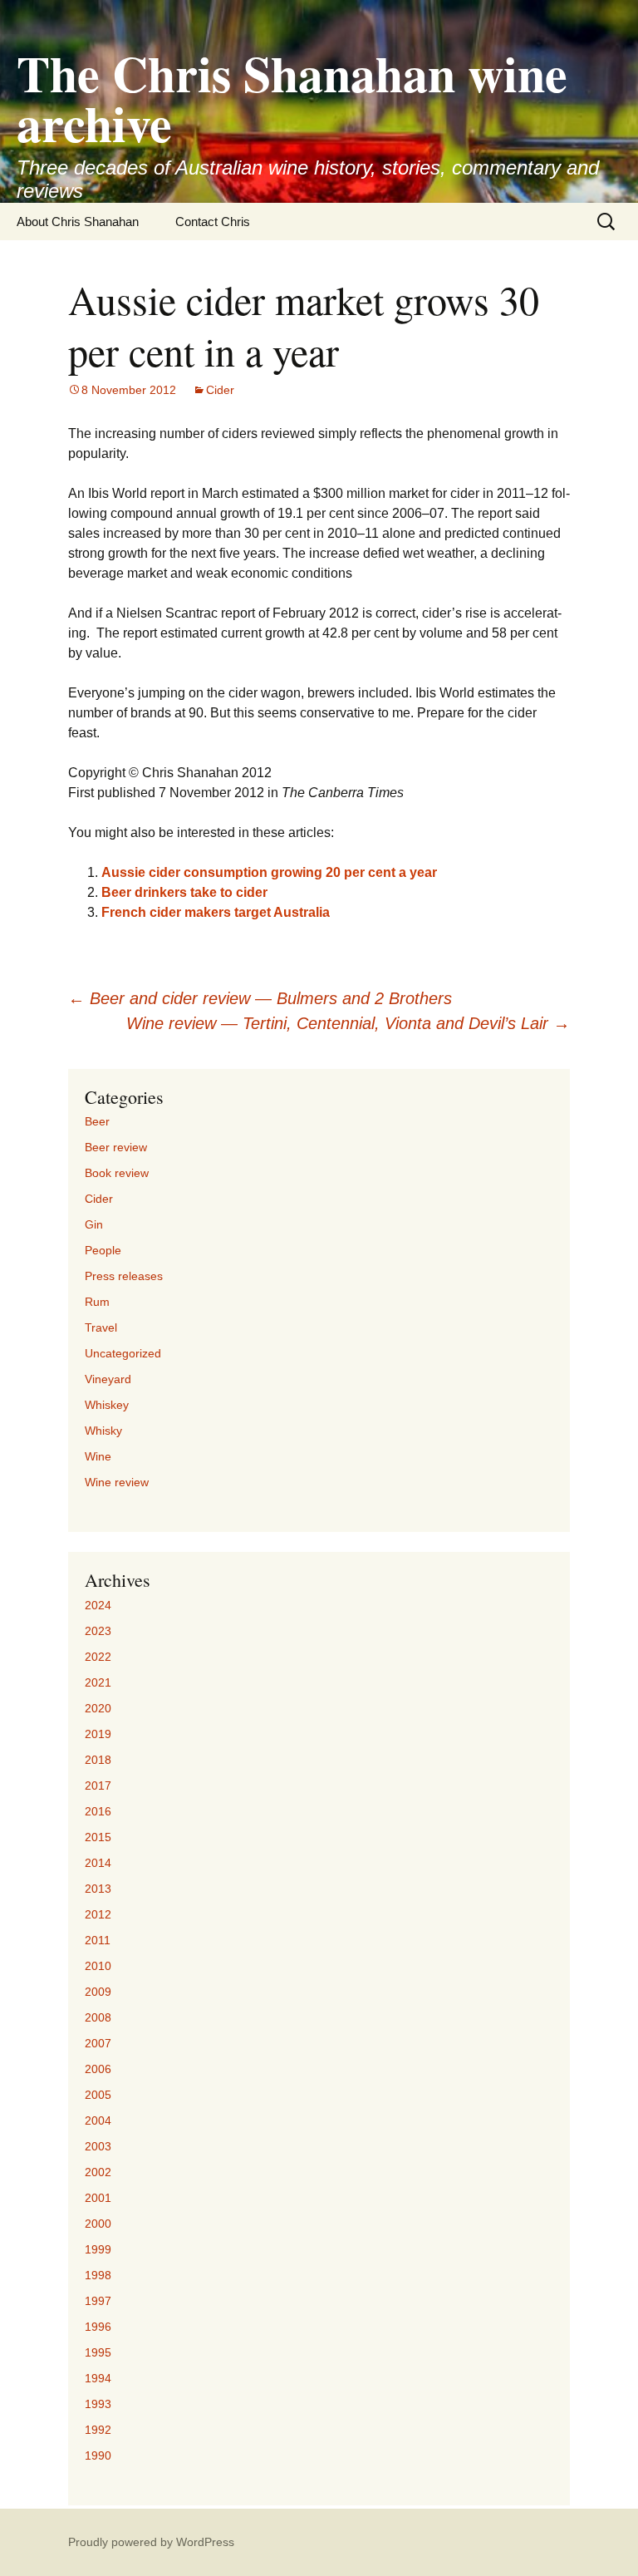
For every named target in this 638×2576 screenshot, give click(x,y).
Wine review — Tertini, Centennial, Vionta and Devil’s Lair (348, 1023)
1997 (98, 2301)
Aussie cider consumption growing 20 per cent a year (269, 872)
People (103, 1250)
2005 (98, 2095)
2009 (98, 1992)
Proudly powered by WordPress (151, 2542)
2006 (98, 2069)
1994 (98, 2378)
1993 (98, 2404)
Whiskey (107, 1405)
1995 (98, 2352)
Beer (97, 1121)
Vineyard (108, 1379)
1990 (98, 2455)
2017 (98, 1785)
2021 (98, 1682)
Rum (97, 1302)
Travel (101, 1327)
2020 (98, 1708)
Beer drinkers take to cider (184, 892)
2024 (98, 1605)
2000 (98, 2224)
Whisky (103, 1431)
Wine (98, 1456)
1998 (98, 2275)
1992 (98, 2430)
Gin (94, 1224)
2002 (98, 2172)
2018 (98, 1760)
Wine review (117, 1482)
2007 (98, 2043)
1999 (98, 2249)
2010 (98, 1966)
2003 (98, 2146)
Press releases (124, 1276)
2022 (98, 1657)
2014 (98, 1863)
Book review (117, 1173)
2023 (98, 1631)
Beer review (116, 1147)
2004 (98, 2120)
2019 (98, 1734)
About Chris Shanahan (78, 222)
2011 (98, 1940)
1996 (98, 2327)
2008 (98, 2017)
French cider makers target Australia (216, 912)
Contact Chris (213, 222)
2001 (98, 2198)
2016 (98, 1811)
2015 (98, 1837)
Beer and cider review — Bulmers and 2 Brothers (260, 998)
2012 (98, 1914)
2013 (98, 1889)
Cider (220, 390)
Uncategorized (123, 1353)
